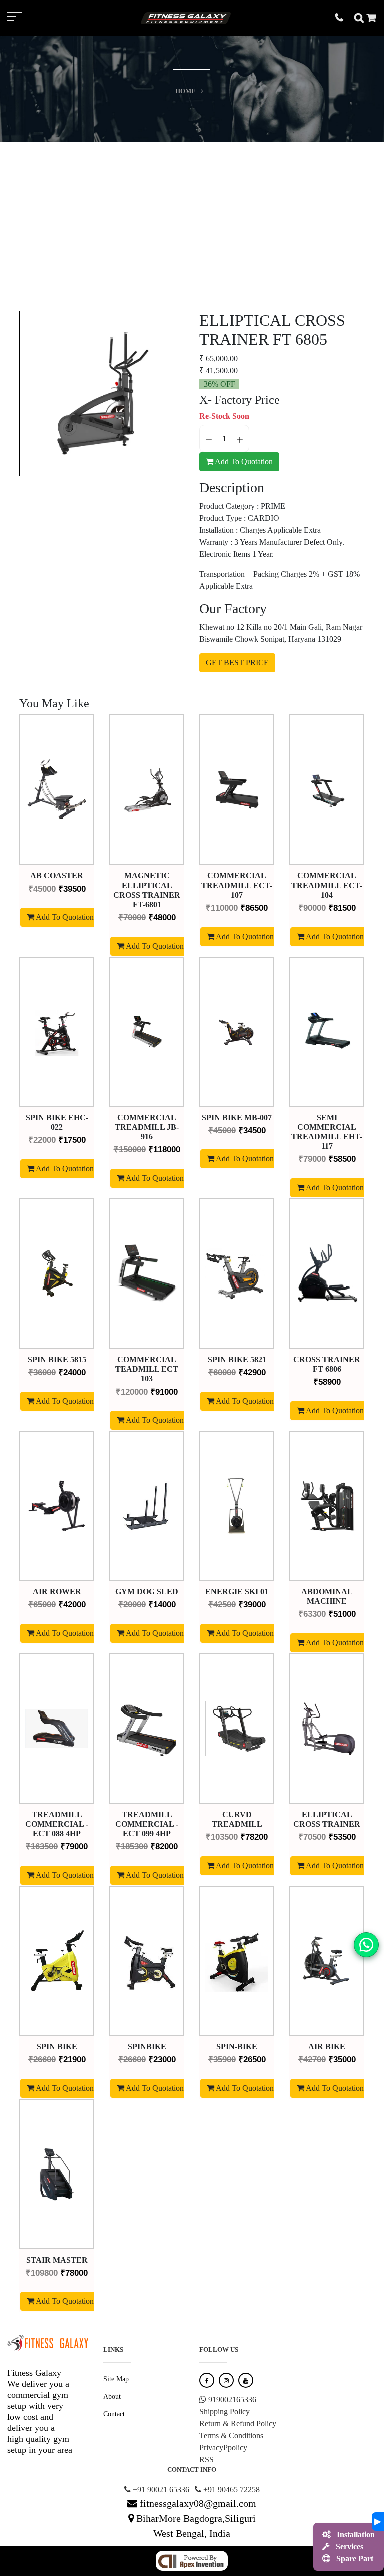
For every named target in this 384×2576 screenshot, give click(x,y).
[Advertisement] (192, 217)
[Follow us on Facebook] (207, 2380)
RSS (207, 2460)
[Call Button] (345, 17)
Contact (114, 2414)
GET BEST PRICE (237, 663)
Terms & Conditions (231, 2436)
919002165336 (231, 2400)
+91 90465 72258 (231, 2490)
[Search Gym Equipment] (361, 17)
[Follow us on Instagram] (226, 2380)
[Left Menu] (25, 18)
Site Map (116, 2379)
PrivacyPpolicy (223, 2448)
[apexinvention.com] (192, 2560)
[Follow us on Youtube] (246, 2380)
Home (186, 91)
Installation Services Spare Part (354, 2547)
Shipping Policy (225, 2412)
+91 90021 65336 (160, 2490)
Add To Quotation (243, 461)
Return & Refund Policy (238, 2424)
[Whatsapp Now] (366, 1944)
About (112, 2397)
